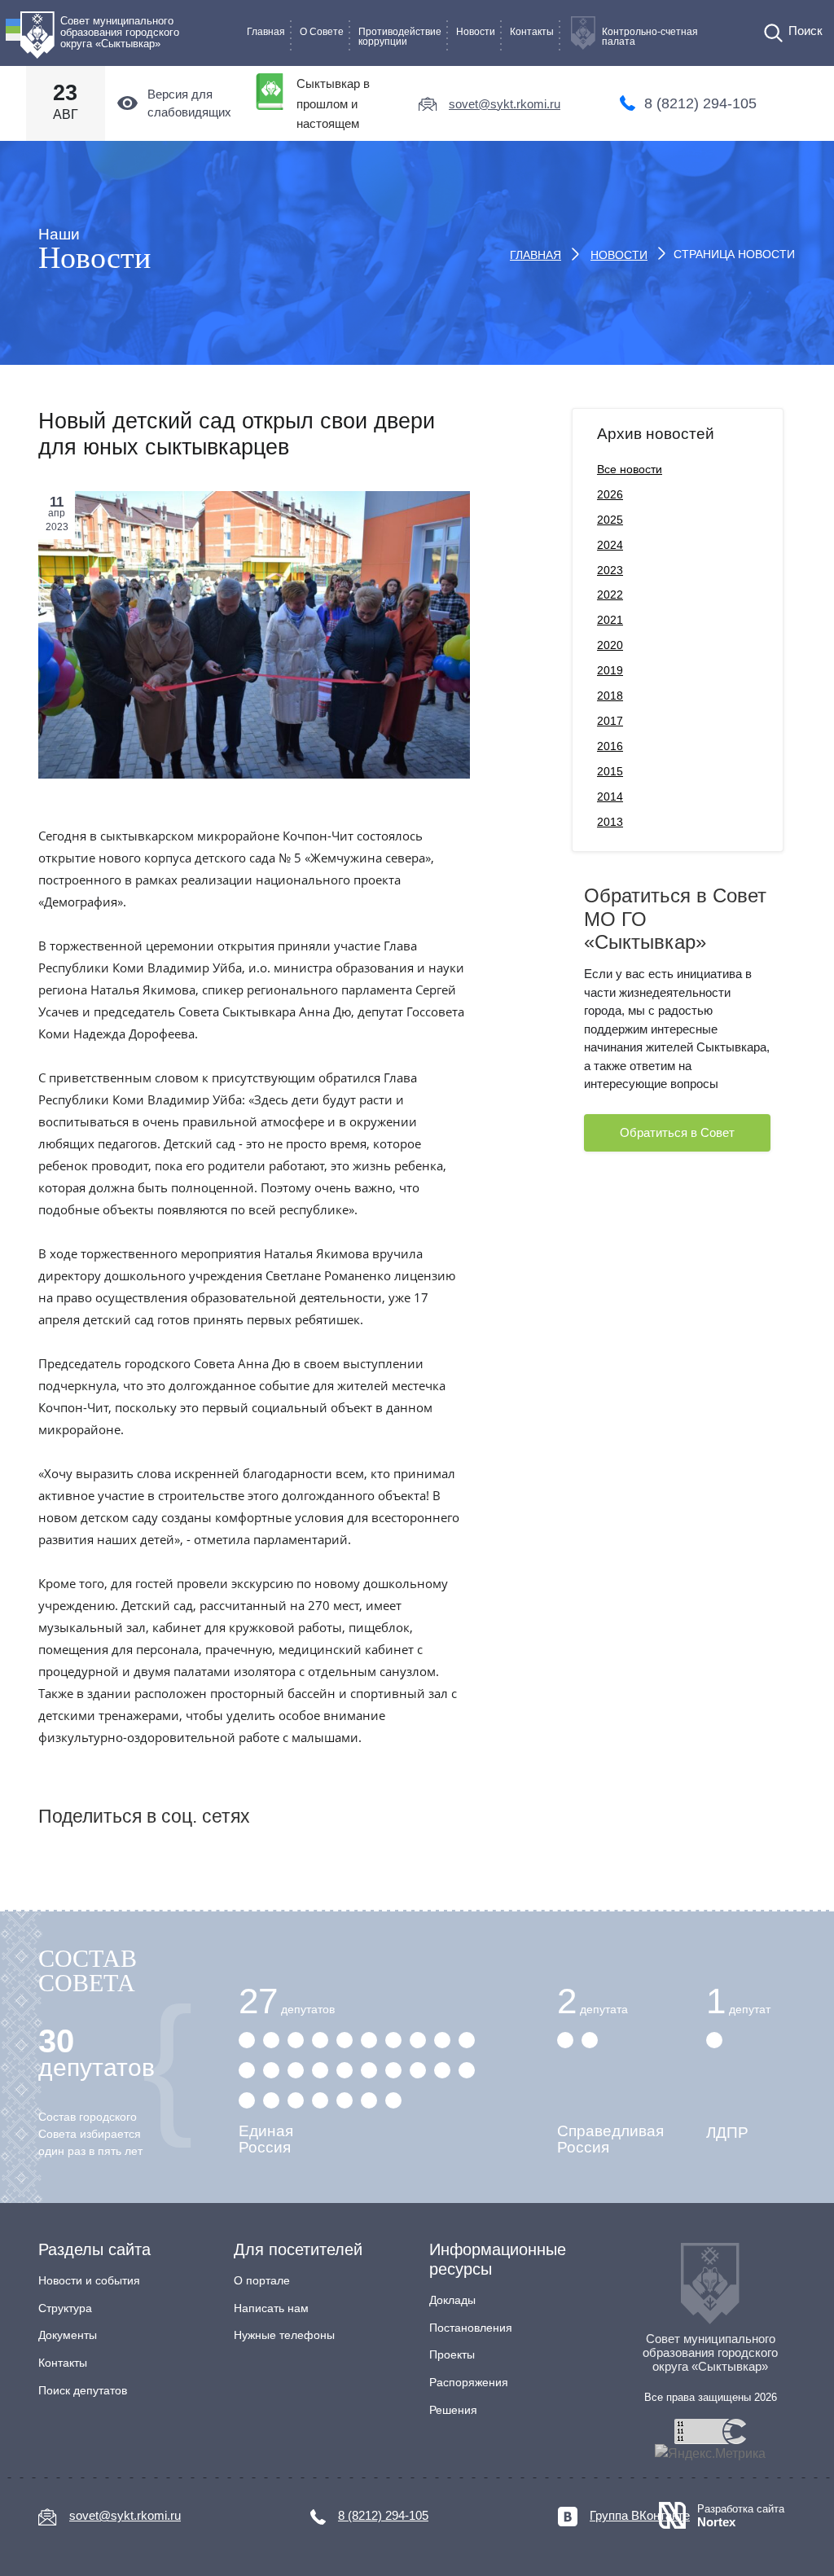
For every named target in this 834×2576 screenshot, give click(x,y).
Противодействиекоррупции (400, 37)
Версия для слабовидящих (189, 103)
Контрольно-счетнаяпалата (650, 37)
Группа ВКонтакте (640, 2515)
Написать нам (271, 2308)
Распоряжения (469, 2382)
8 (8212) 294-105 (700, 103)
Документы (68, 2335)
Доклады (452, 2300)
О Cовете (322, 32)
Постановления (471, 2328)
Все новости (630, 469)
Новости (476, 32)
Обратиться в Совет (677, 1132)
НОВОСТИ (619, 255)
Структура (65, 2308)
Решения (453, 2410)
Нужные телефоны (284, 2335)
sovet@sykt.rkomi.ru (505, 104)
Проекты (452, 2354)
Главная (266, 32)
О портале (262, 2280)
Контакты (532, 32)
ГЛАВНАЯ (536, 255)
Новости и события (89, 2280)
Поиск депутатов (83, 2390)
